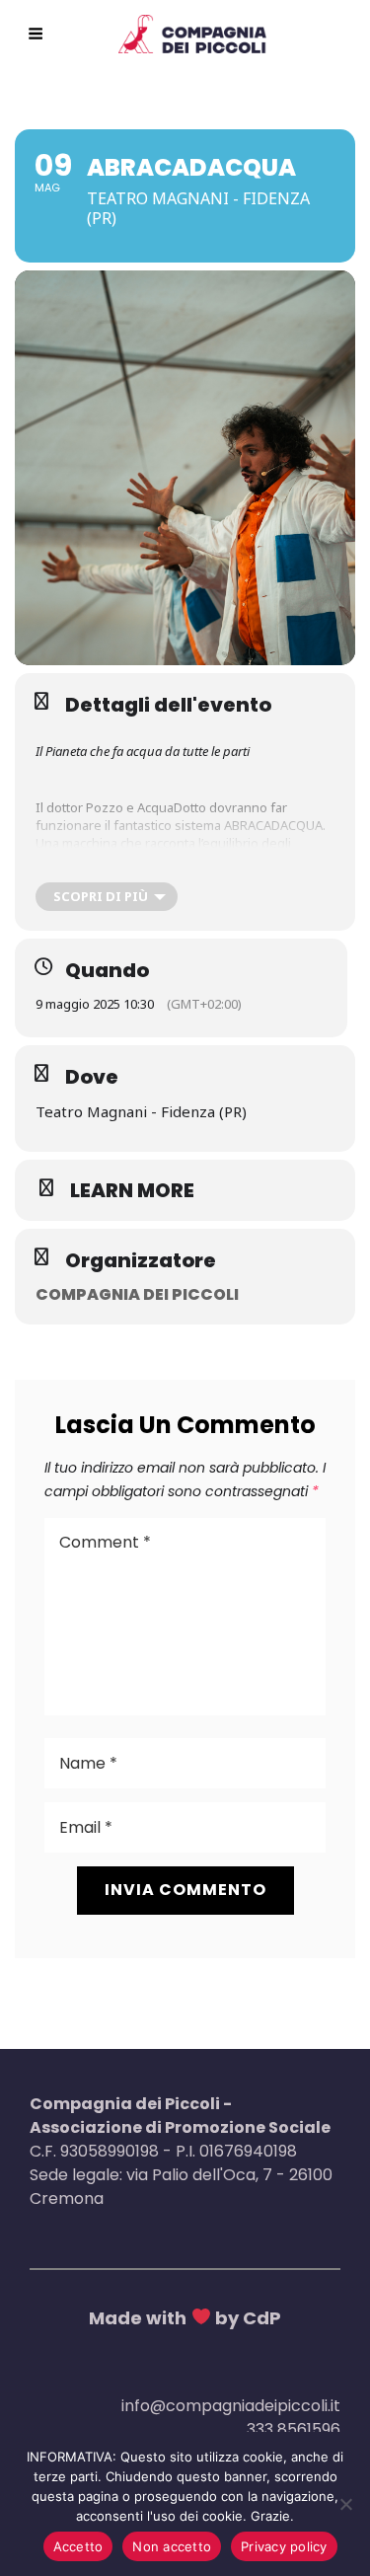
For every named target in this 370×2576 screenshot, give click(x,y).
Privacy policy (284, 2546)
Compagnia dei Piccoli (137, 1294)
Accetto (78, 2546)
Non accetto (172, 2546)
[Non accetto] (345, 2504)
